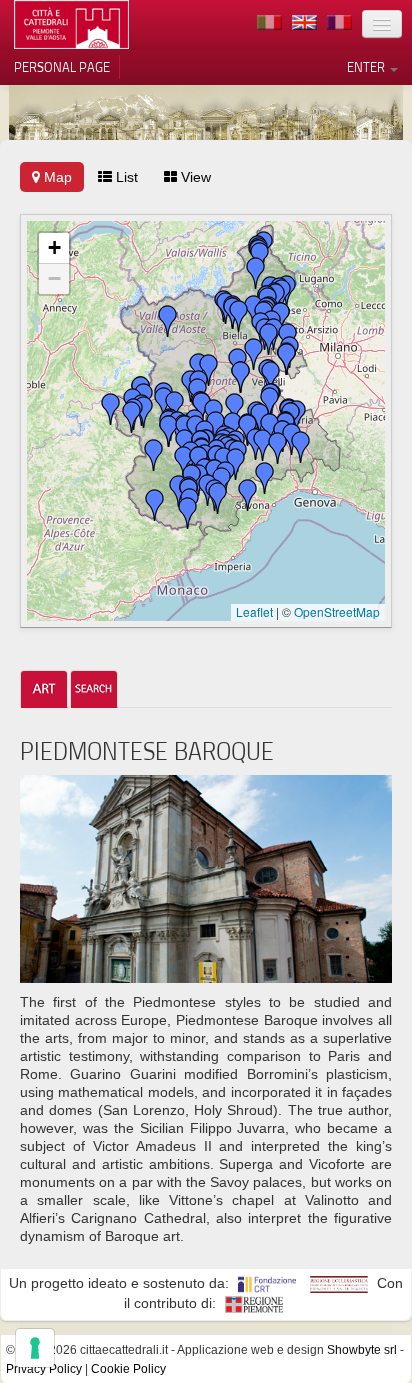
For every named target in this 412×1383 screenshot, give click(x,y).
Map (56, 177)
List (125, 177)
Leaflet (254, 611)
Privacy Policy (44, 1369)
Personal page (62, 67)
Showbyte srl (362, 1350)
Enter (367, 67)
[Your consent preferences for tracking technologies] (35, 1348)
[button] (111, 409)
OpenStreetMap (337, 611)
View (194, 177)
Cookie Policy (128, 1369)
